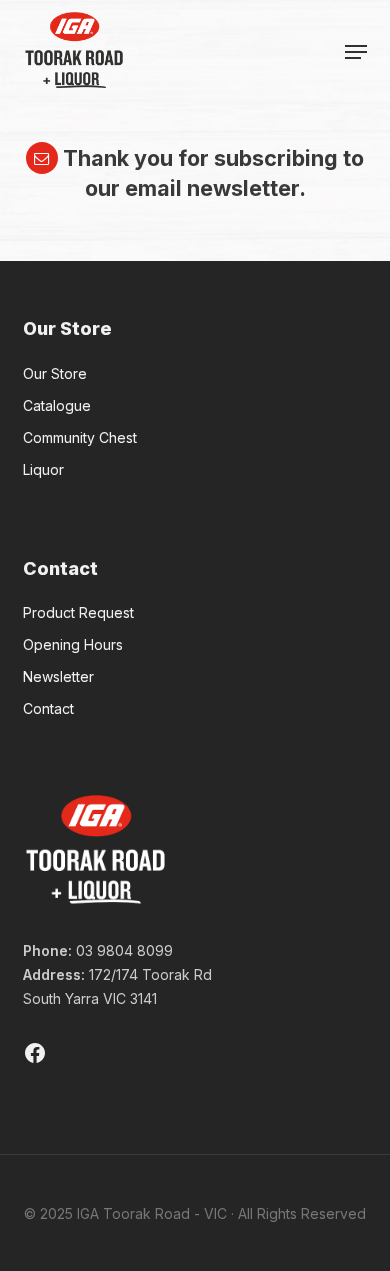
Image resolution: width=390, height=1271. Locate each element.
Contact (48, 708)
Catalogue (57, 405)
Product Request (78, 612)
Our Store (55, 373)
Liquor (43, 469)
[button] (356, 52)
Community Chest (80, 437)
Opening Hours (73, 644)
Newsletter (58, 676)
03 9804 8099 (124, 950)
